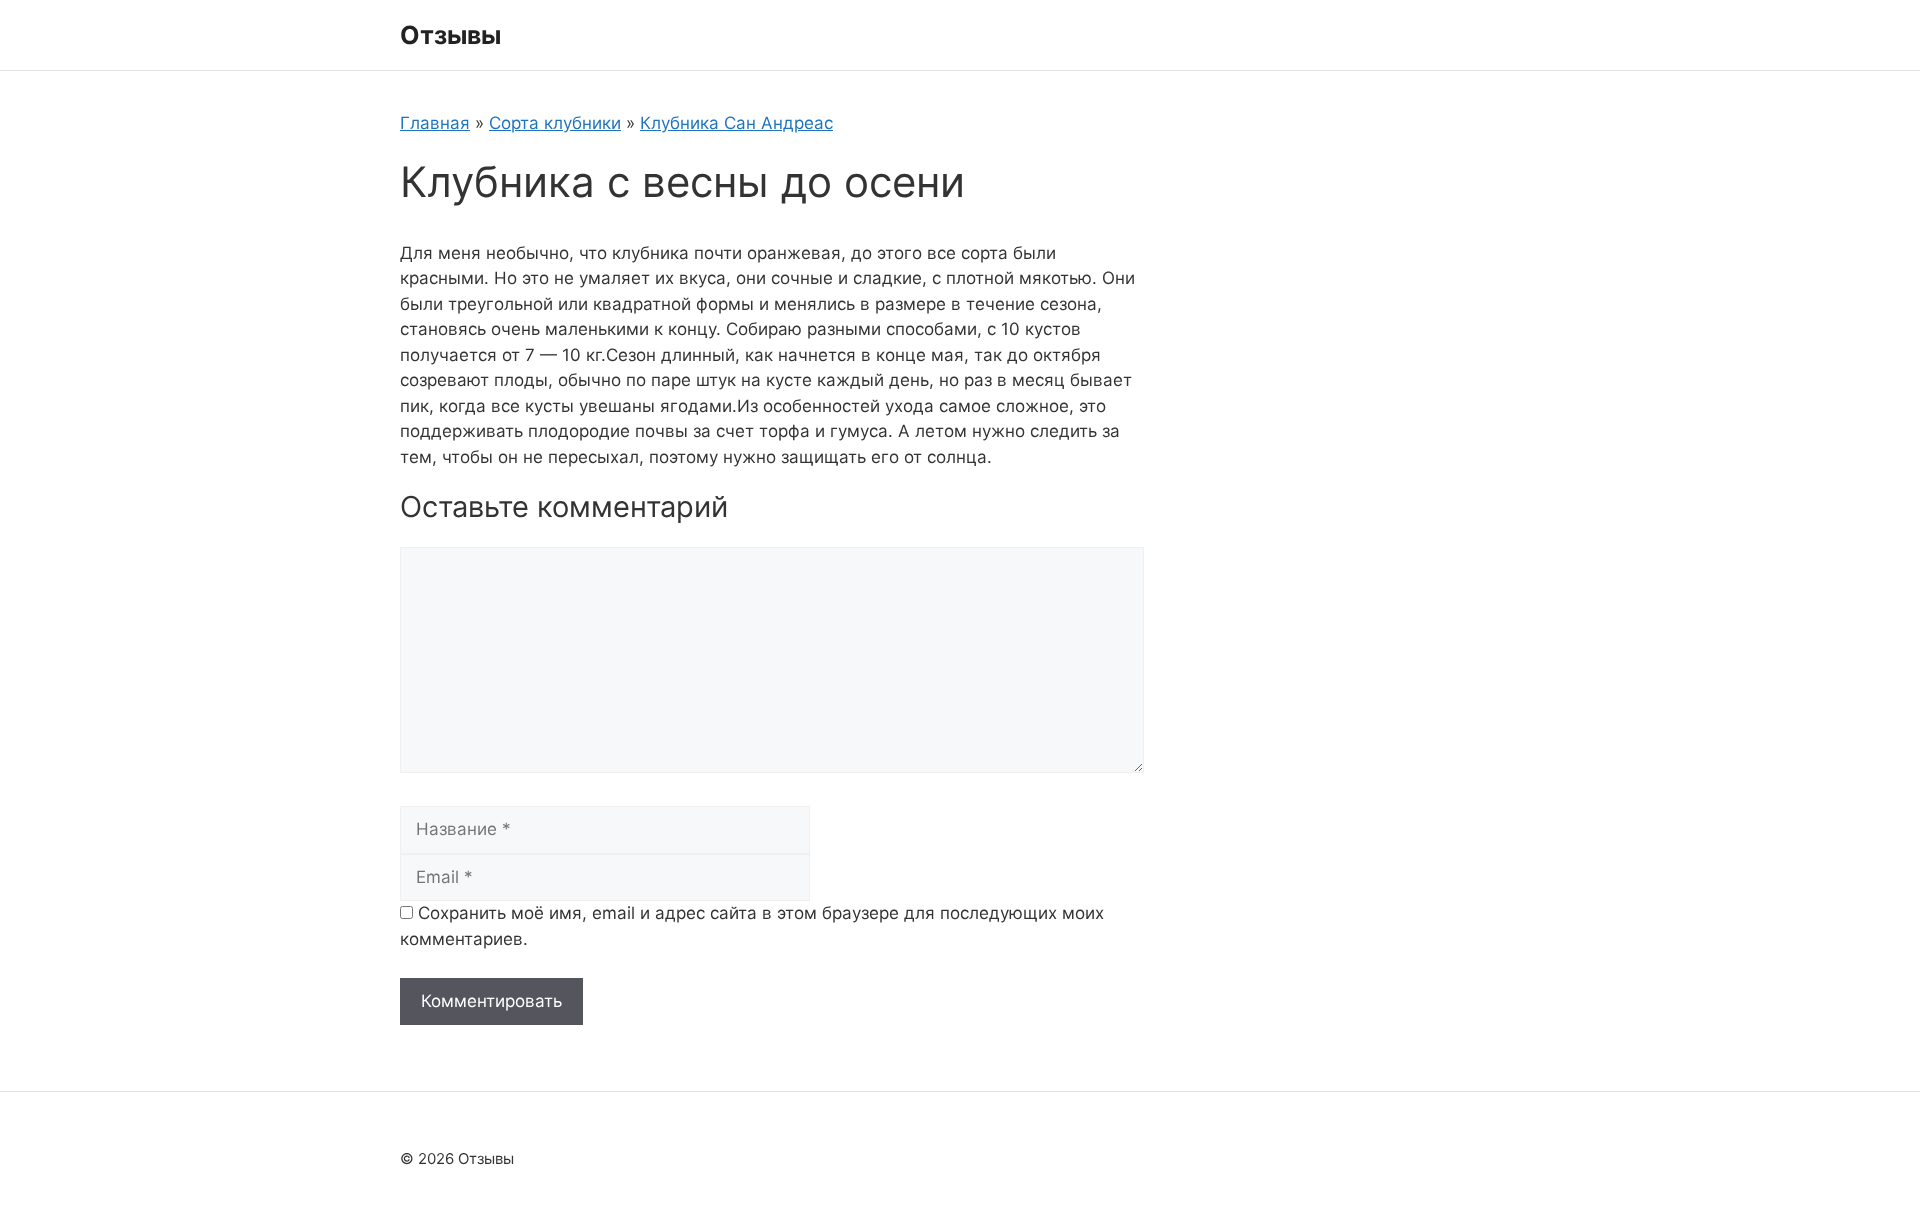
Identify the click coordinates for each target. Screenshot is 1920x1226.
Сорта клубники (555, 123)
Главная (435, 123)
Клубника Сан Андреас (736, 123)
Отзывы (450, 35)
